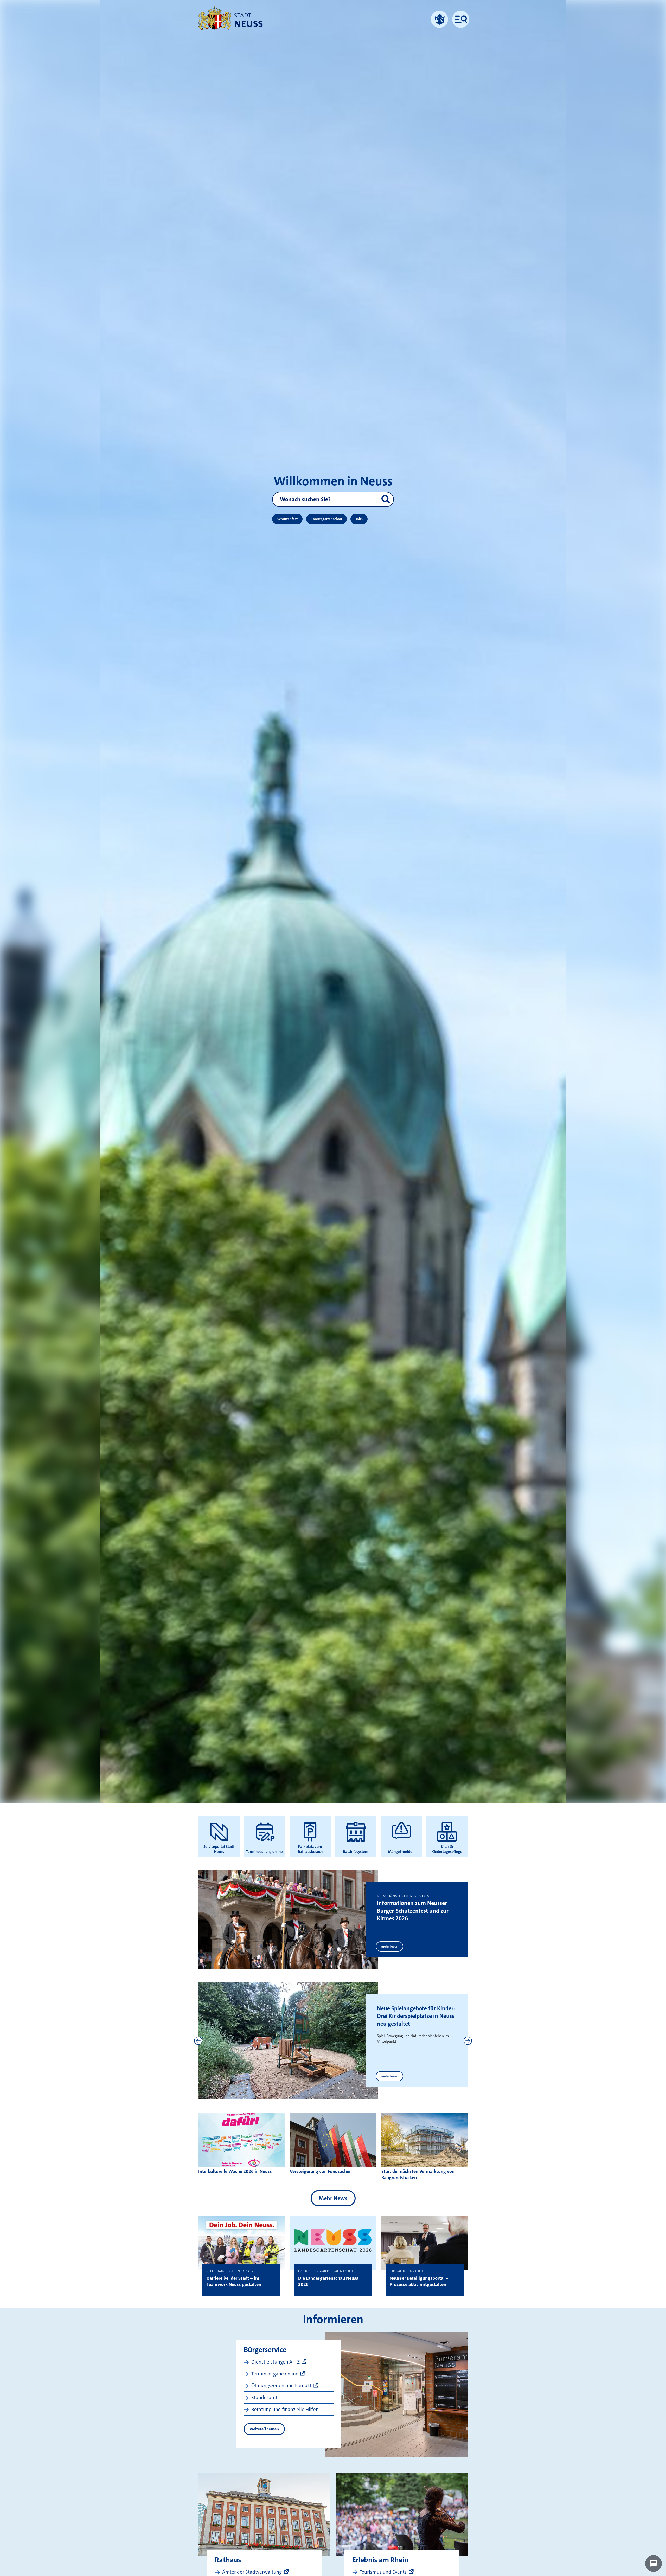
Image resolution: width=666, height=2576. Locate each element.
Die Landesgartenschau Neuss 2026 (328, 2281)
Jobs (359, 519)
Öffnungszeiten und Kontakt (281, 2385)
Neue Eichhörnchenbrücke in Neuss (413, 2012)
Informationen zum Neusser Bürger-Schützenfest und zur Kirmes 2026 (413, 1911)
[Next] (468, 2041)
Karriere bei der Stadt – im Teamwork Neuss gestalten (234, 2281)
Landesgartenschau (327, 519)
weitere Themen (264, 2429)
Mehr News (333, 2198)
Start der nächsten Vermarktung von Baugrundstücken (418, 2174)
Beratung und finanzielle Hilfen (285, 2409)
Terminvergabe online (275, 2374)
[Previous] (198, 2041)
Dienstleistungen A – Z (276, 2362)
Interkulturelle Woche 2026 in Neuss (235, 2171)
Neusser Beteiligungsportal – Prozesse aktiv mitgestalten (419, 2281)
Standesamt (264, 2397)
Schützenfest (287, 519)
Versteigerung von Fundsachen (321, 2171)
